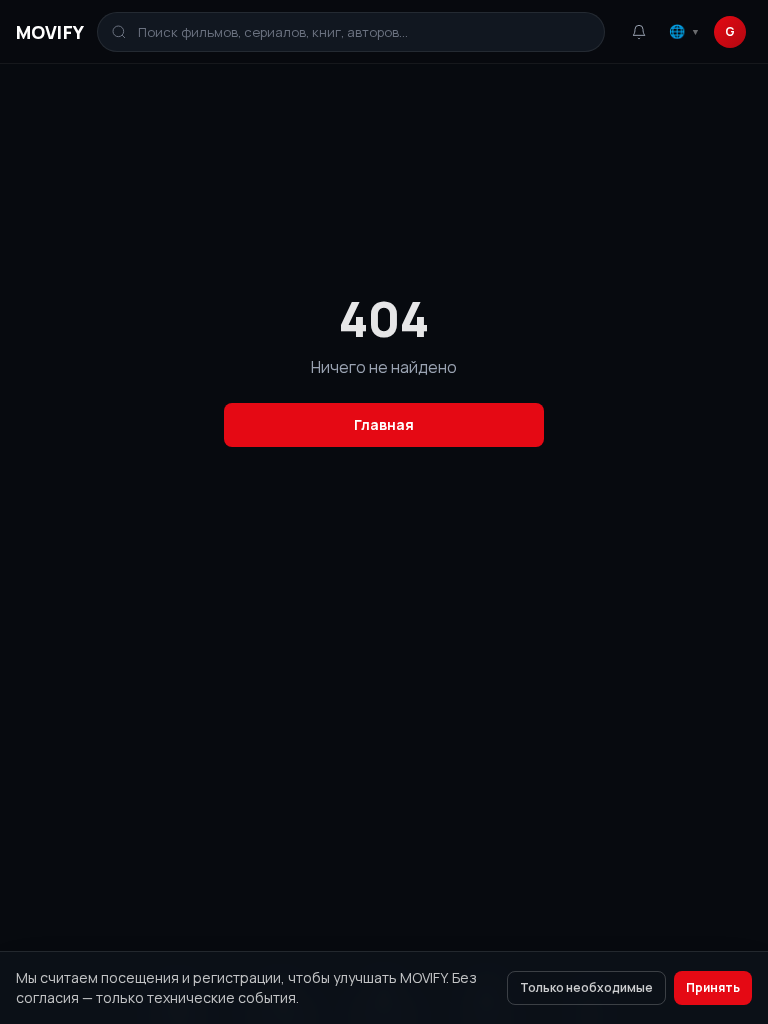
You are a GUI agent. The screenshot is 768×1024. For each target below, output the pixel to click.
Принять (713, 987)
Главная (384, 424)
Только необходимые (586, 987)
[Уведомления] (639, 32)
